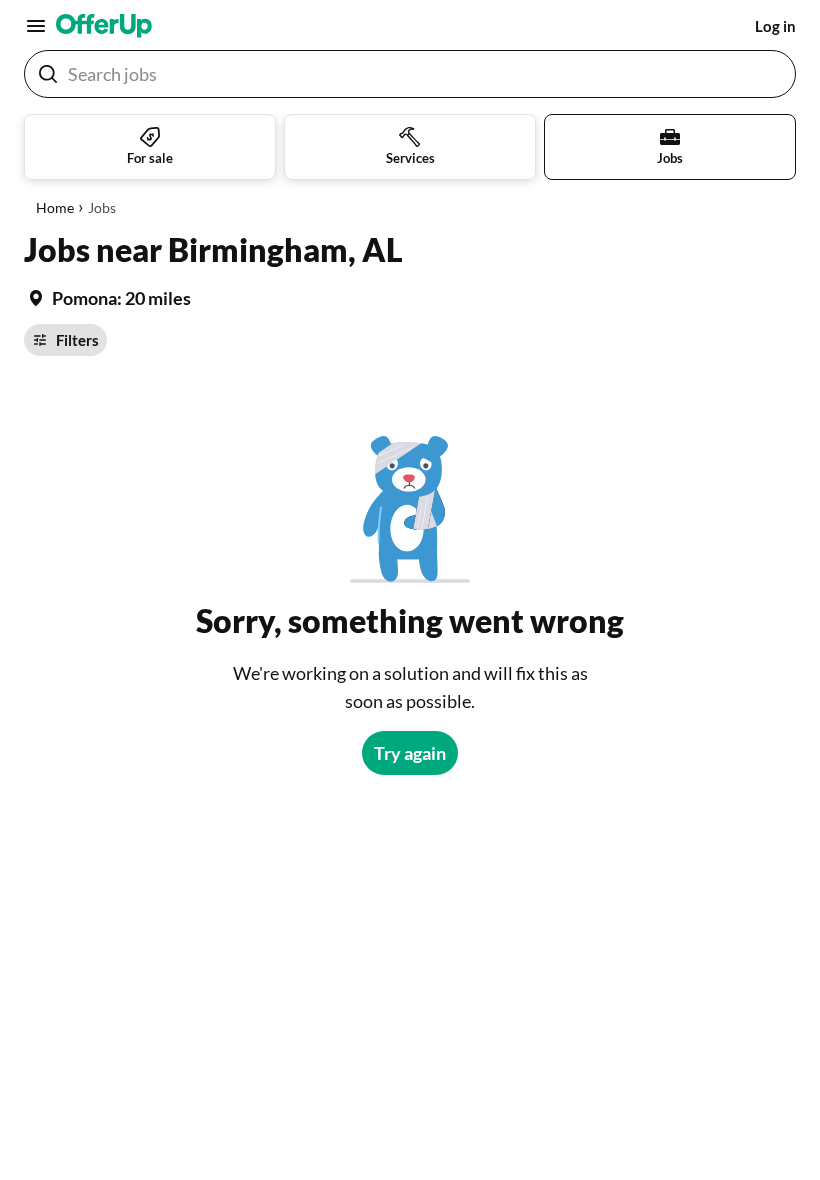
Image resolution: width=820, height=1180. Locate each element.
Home (55, 207)
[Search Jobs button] (48, 74)
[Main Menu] (36, 26)
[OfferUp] (104, 26)
